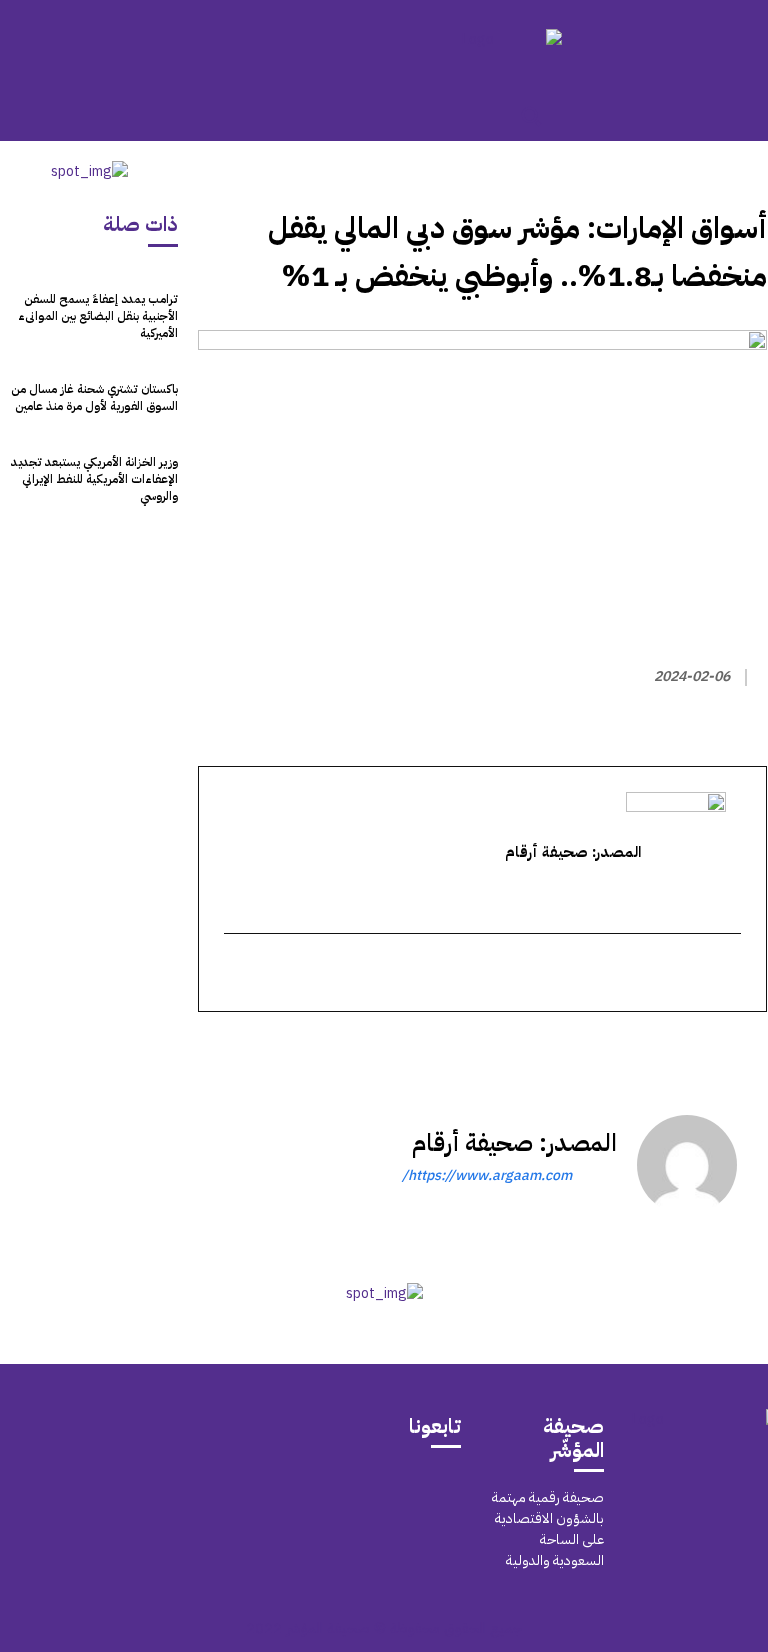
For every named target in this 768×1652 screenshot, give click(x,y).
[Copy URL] (563, 1048)
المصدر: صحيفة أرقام (514, 1143)
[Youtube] (380, 1530)
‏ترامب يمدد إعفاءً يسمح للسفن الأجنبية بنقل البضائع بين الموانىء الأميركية (98, 316)
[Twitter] (747, 1048)
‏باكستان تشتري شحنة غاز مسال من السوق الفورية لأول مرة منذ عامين (94, 397)
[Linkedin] (655, 1048)
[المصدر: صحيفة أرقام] (687, 1165)
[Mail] (425, 1485)
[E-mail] (729, 974)
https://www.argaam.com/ (487, 1175)
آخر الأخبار (722, 175)
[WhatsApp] (701, 1048)
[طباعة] (609, 1048)
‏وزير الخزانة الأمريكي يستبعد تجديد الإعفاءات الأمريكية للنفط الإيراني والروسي (94, 479)
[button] (531, 116)
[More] (516, 1048)
